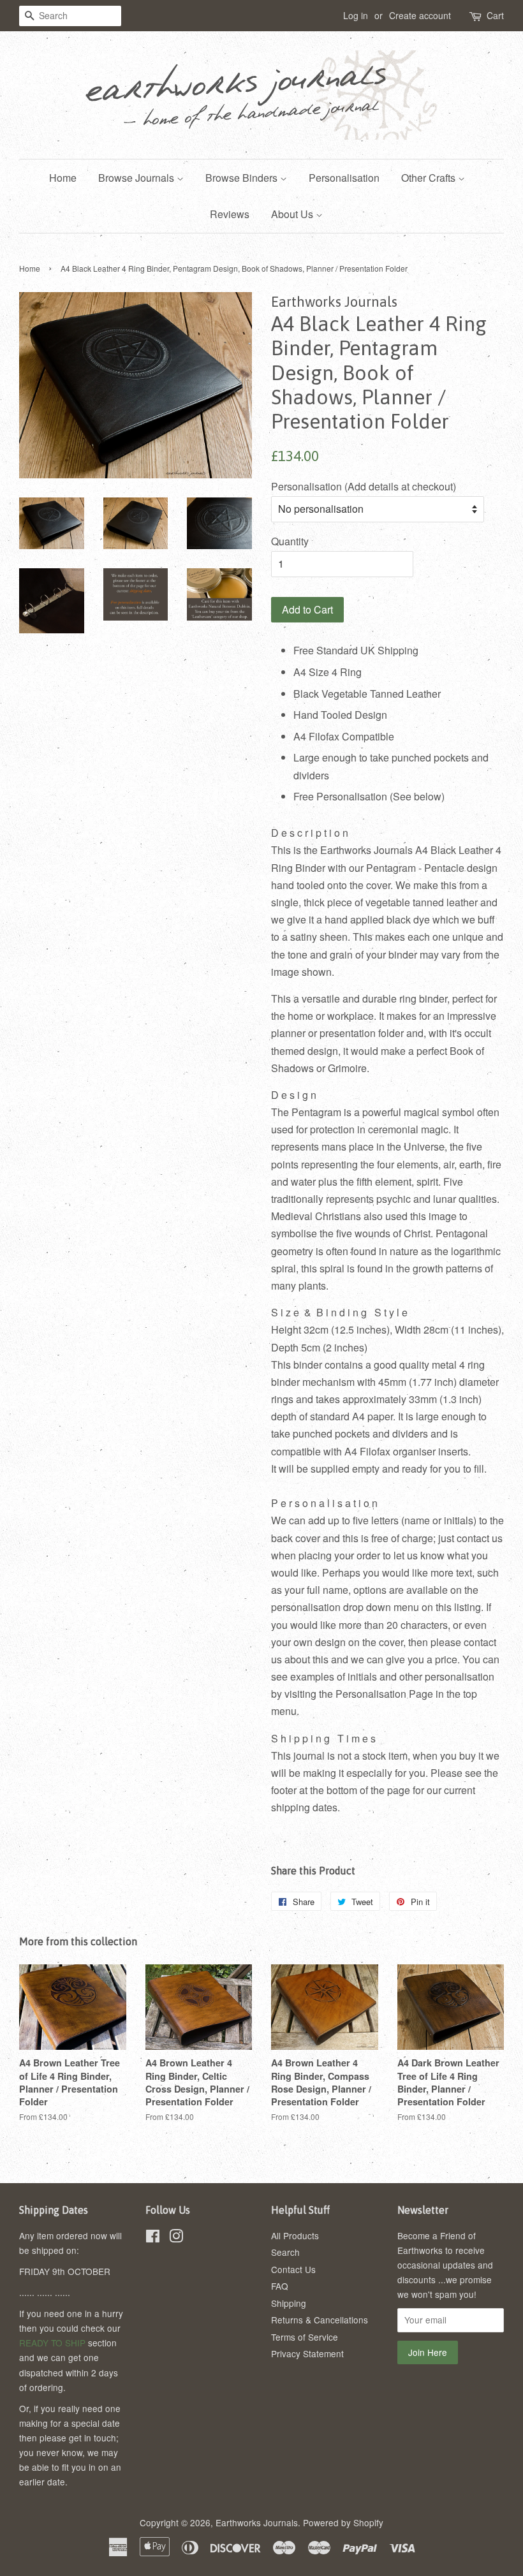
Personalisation (344, 178)
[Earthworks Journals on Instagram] (176, 2238)
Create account (420, 15)
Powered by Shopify (343, 2522)
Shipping (289, 2303)
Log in (356, 15)
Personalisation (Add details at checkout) (364, 486)
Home (63, 178)
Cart (495, 15)
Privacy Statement (307, 2353)
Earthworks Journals (257, 2522)
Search (285, 2252)
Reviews (230, 214)
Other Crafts (430, 178)
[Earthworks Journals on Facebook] (153, 2238)
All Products (295, 2235)
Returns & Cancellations (320, 2320)
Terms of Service (305, 2337)
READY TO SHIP (52, 2343)
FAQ (280, 2286)
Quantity (290, 541)
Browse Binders (243, 178)
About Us (293, 214)
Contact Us (293, 2269)
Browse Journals (137, 178)
